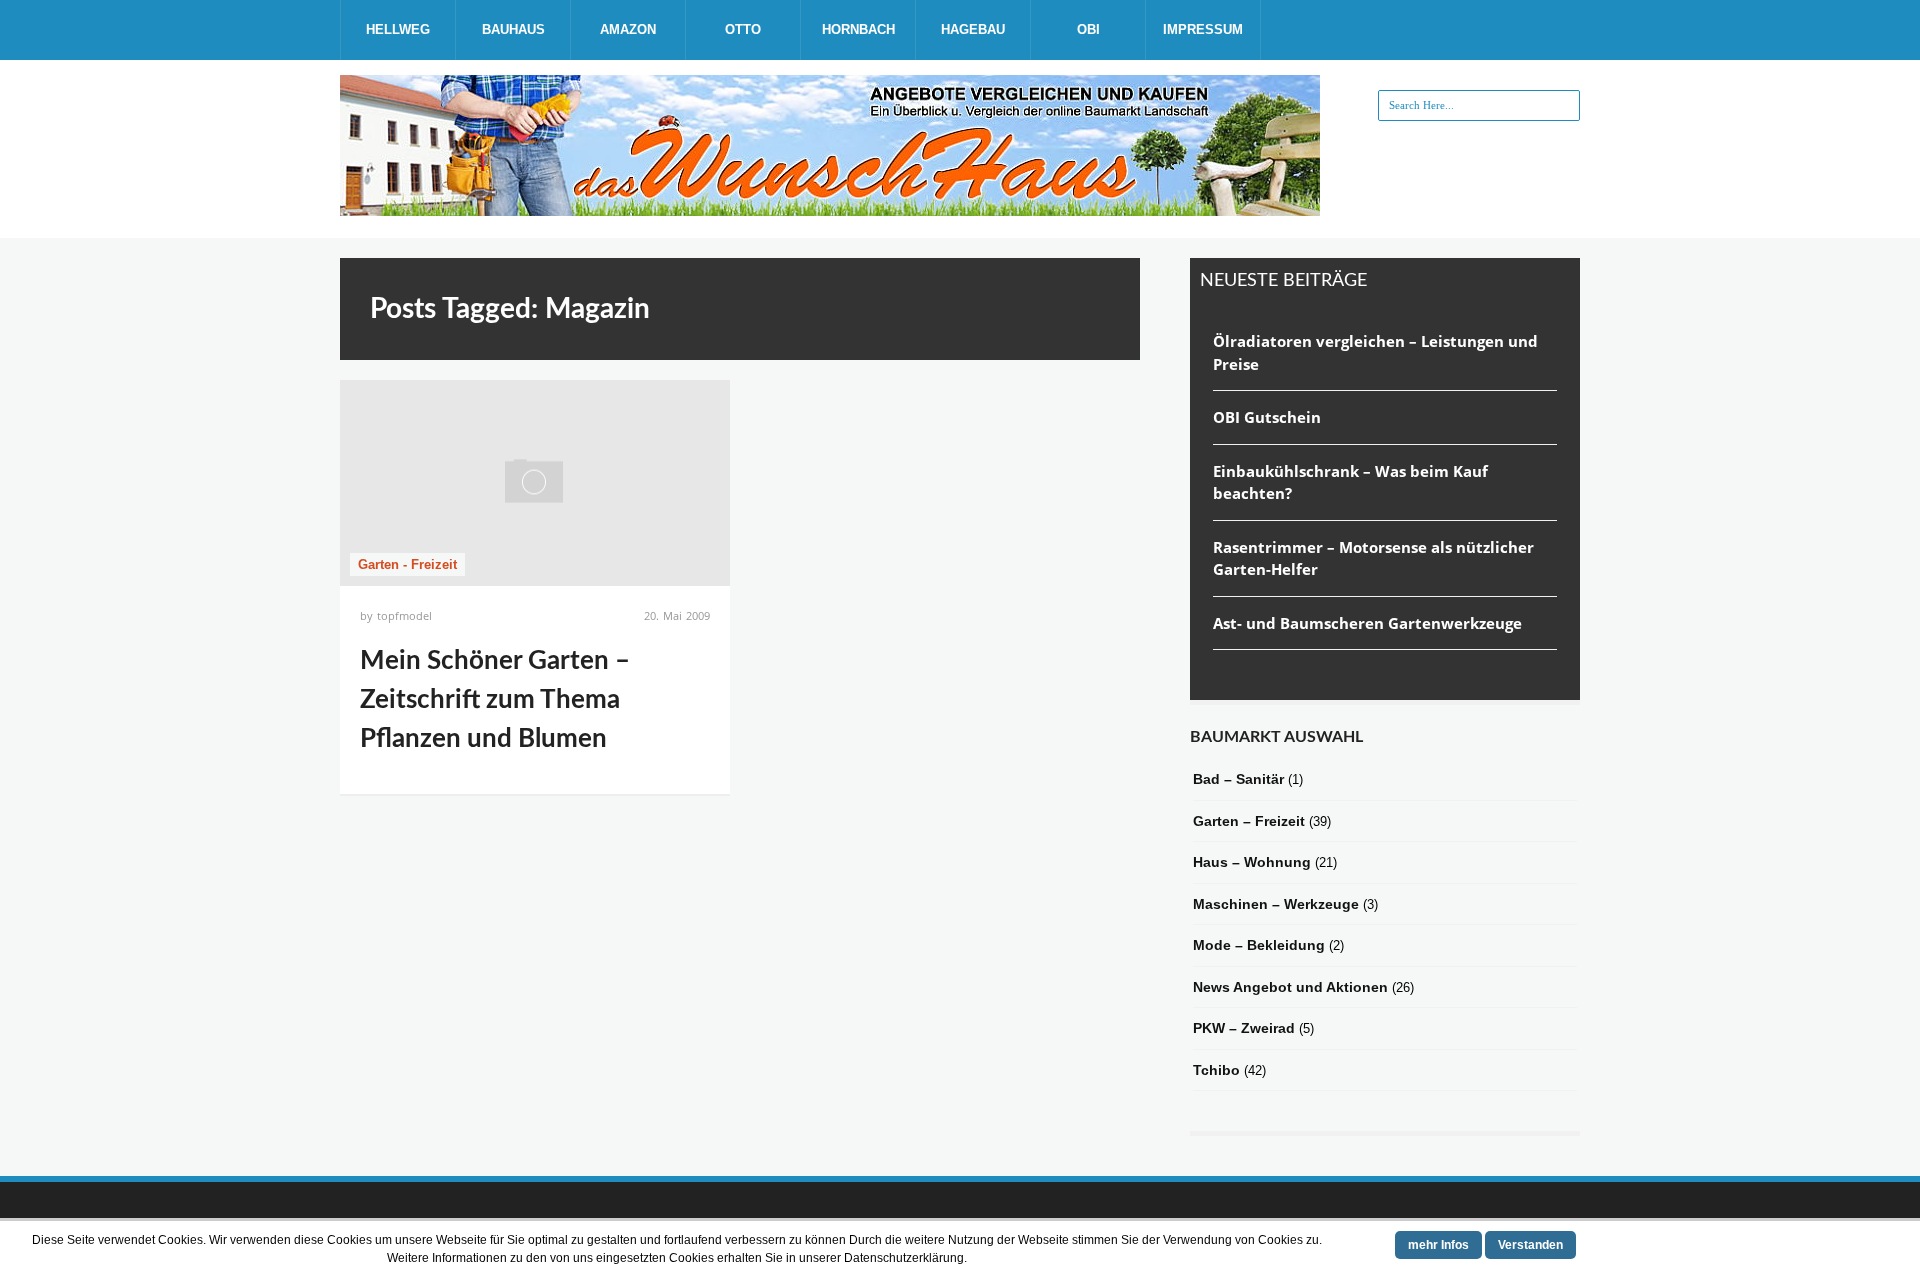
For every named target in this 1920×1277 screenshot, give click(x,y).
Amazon (628, 29)
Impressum (1203, 29)
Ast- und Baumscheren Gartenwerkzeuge (1367, 623)
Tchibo (1216, 1070)
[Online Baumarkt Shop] (830, 208)
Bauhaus (513, 29)
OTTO (743, 29)
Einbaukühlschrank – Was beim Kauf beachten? (1350, 482)
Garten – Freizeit (1249, 821)
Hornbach (858, 29)
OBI (1088, 29)
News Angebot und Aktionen (1290, 987)
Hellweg (398, 29)
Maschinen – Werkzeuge (1276, 904)
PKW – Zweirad (1244, 1028)
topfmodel (404, 615)
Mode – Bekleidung (1259, 945)
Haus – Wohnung (1252, 862)
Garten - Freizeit (407, 564)
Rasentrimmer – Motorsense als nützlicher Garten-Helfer (1373, 558)
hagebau (973, 29)
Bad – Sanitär (1238, 779)
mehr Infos (1438, 1245)
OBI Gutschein (1267, 417)
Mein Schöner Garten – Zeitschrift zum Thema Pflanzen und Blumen (495, 700)
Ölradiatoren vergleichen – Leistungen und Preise (1375, 352)
